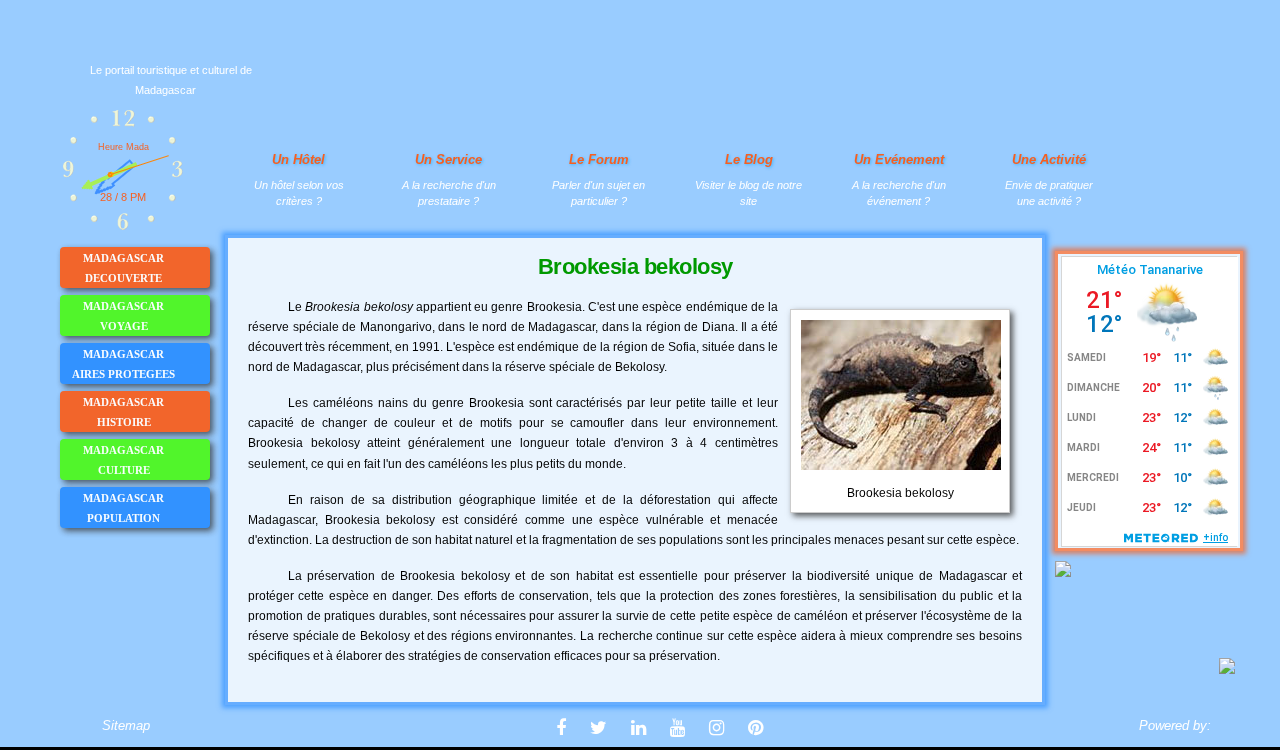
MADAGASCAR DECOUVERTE (123, 268)
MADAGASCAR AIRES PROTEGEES (123, 364)
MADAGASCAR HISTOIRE (123, 412)
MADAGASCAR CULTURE (123, 460)
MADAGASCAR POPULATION (123, 508)
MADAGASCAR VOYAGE (123, 316)
